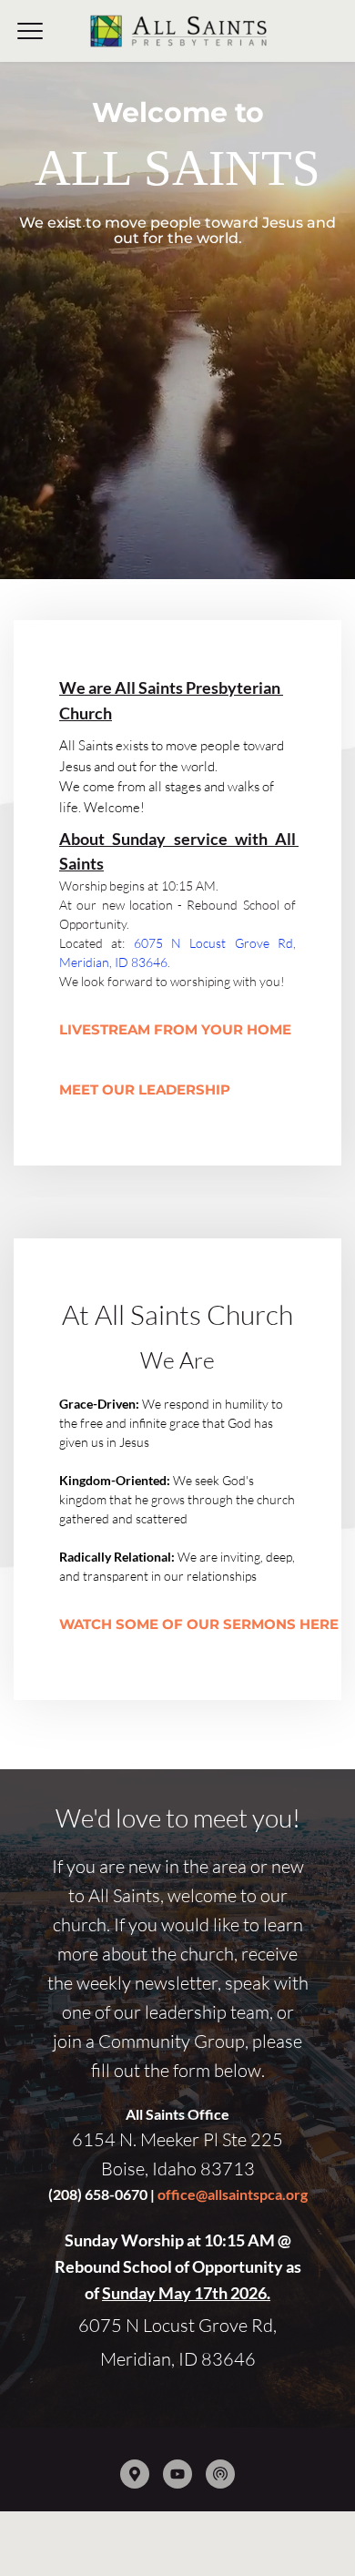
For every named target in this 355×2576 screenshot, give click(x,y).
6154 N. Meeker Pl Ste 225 (177, 2139)
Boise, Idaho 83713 (178, 2169)
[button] (30, 31)
